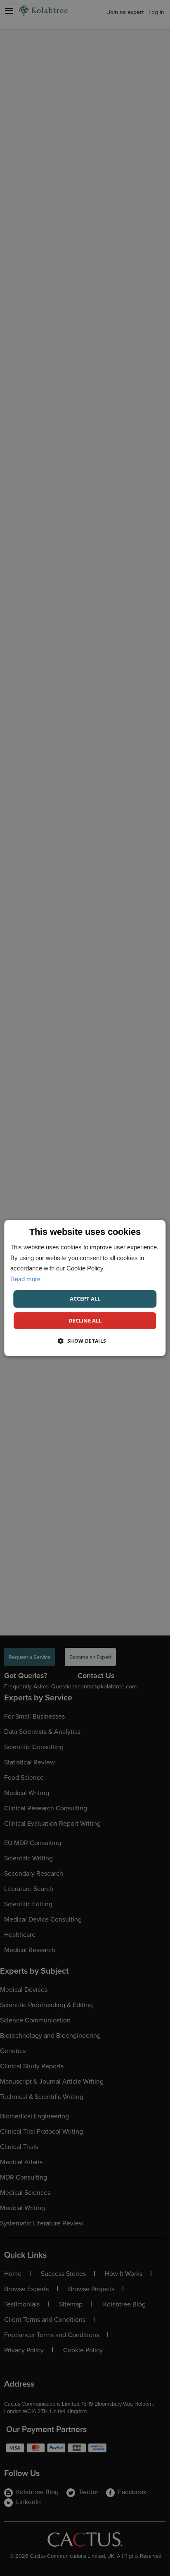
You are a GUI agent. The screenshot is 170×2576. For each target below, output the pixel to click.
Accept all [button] (85, 1299)
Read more (25, 1279)
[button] (85, 1341)
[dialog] (85, 1288)
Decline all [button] (85, 1320)
